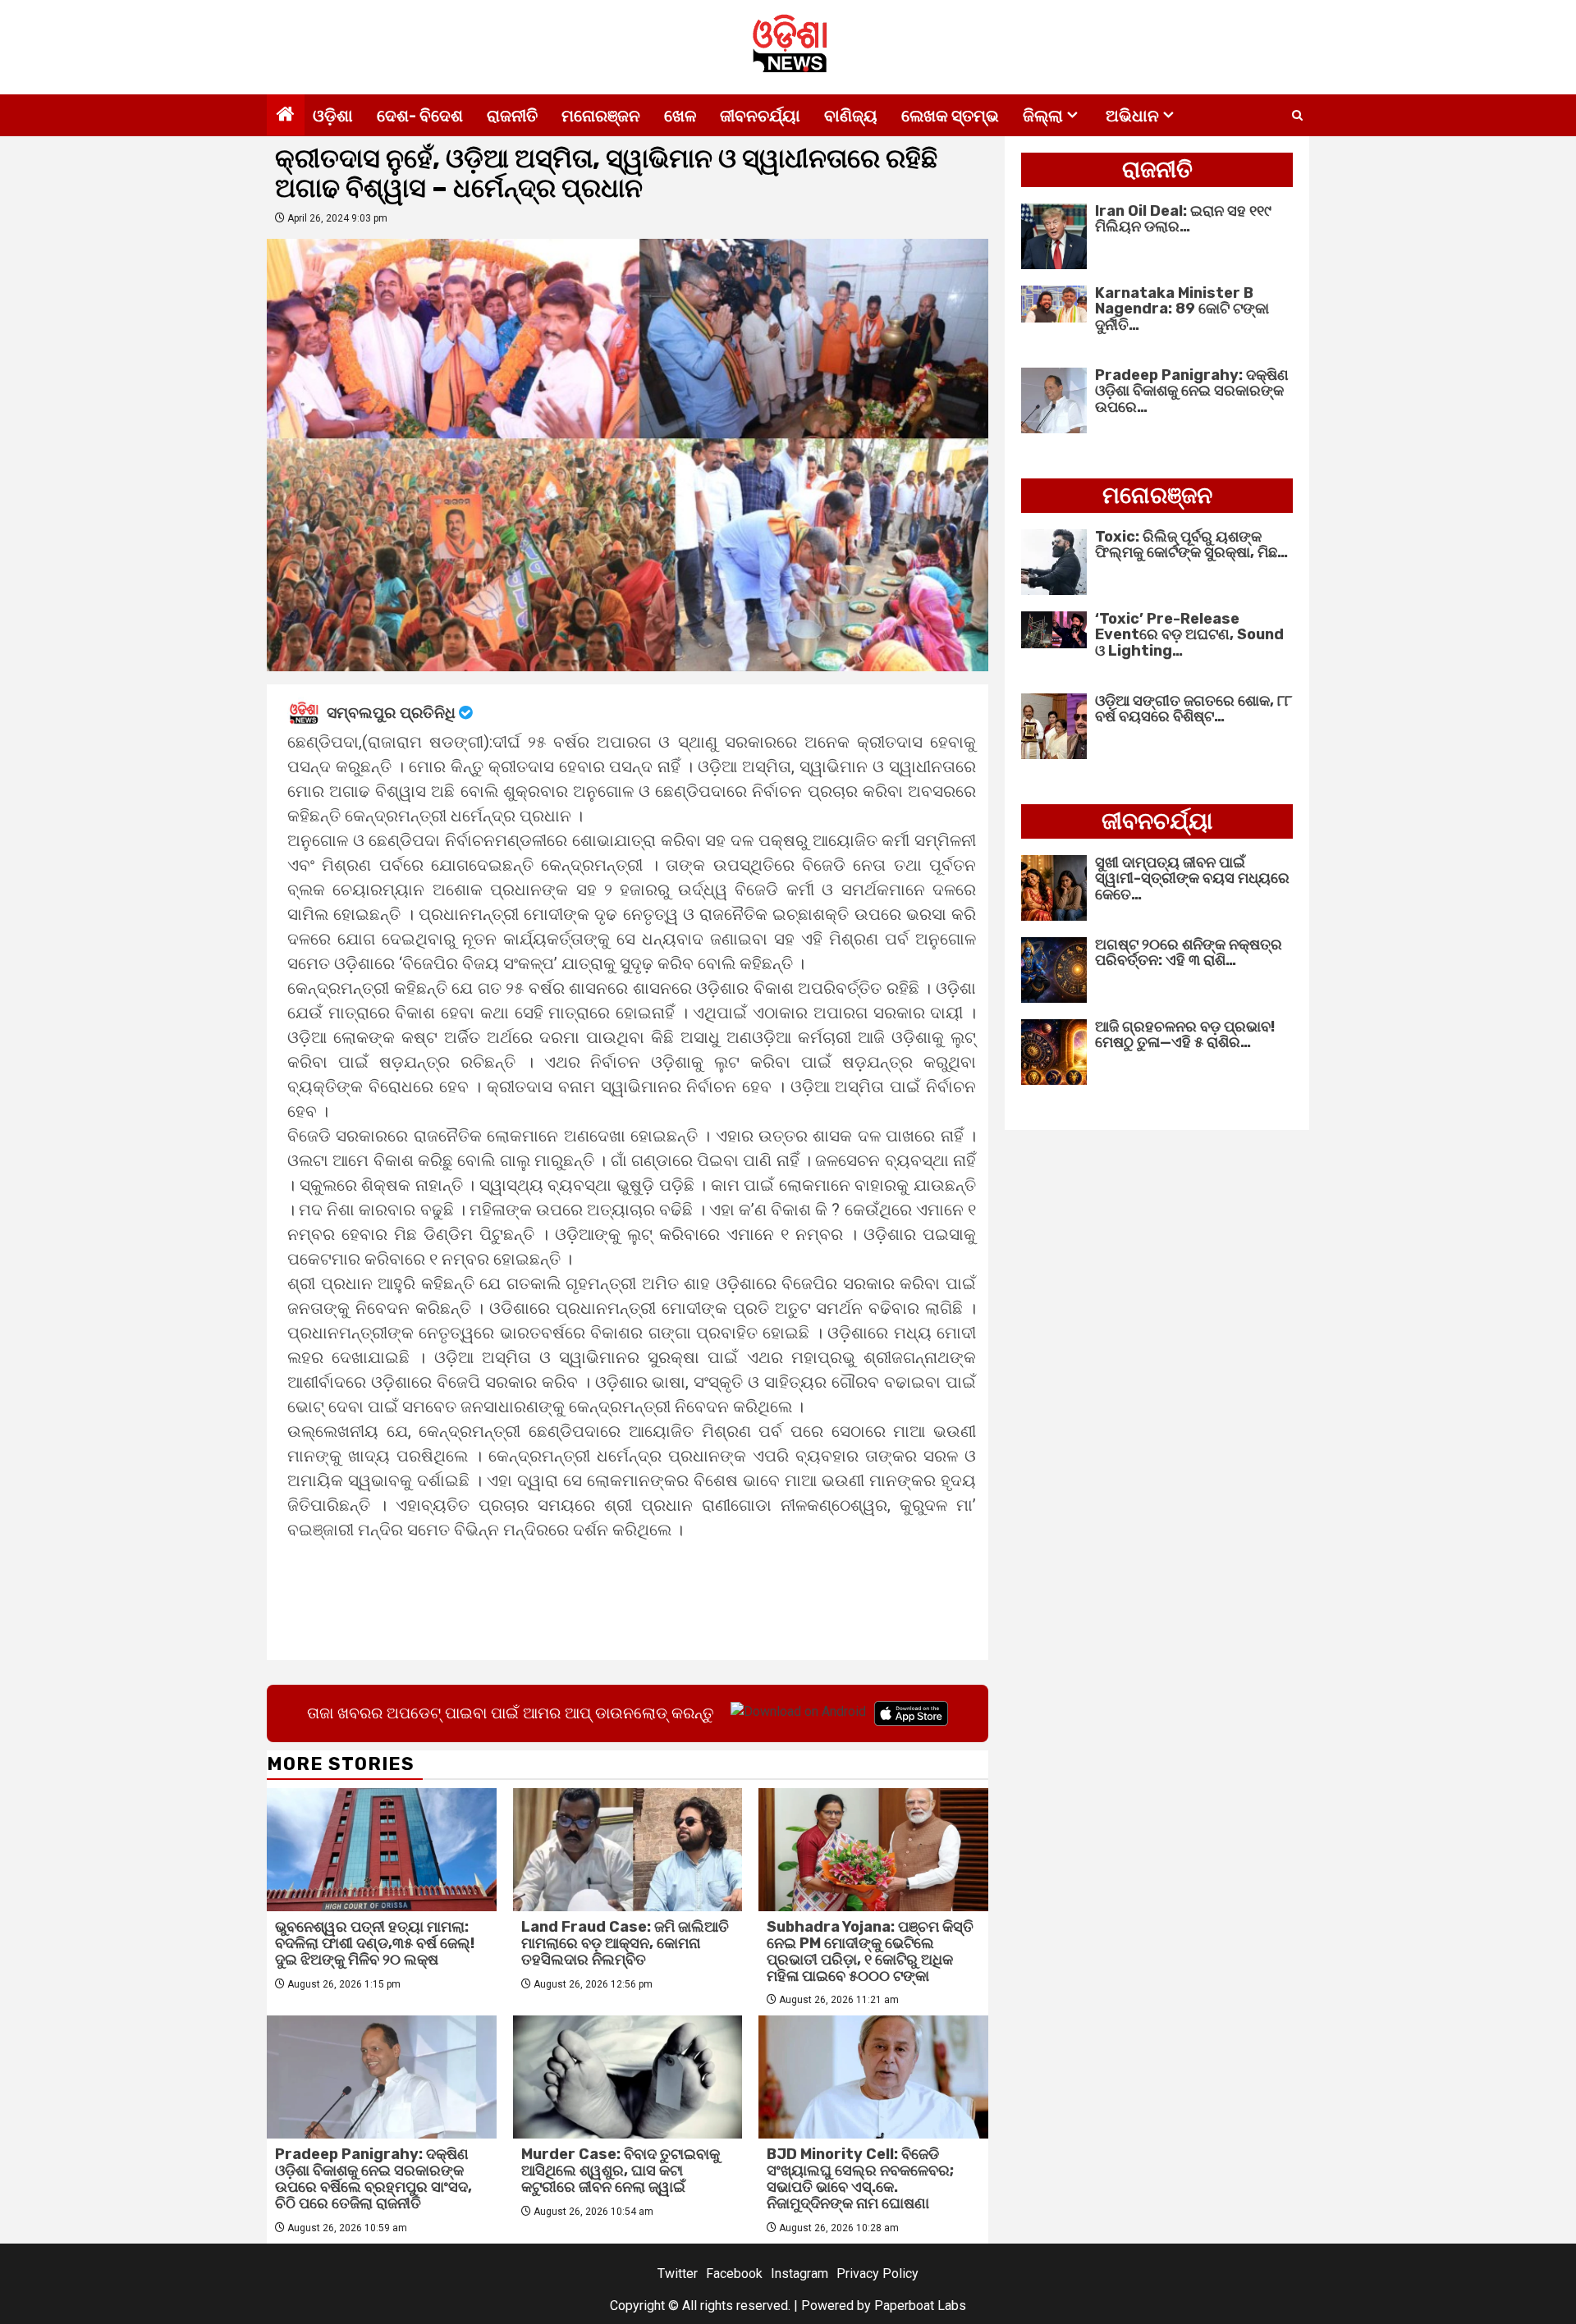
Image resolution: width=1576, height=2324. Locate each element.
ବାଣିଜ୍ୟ (851, 116)
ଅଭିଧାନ (1132, 116)
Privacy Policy (877, 2274)
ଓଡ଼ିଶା (333, 116)
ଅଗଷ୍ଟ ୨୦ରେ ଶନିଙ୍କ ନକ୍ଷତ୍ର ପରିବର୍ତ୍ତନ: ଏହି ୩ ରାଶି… (1189, 953)
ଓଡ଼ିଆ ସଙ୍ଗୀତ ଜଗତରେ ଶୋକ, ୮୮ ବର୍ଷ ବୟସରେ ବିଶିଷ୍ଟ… (1193, 709)
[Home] (286, 116)
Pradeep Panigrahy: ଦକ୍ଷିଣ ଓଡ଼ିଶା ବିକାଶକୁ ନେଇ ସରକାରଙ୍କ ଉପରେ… (1192, 391)
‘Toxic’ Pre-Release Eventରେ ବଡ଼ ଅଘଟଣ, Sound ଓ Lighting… (1189, 635)
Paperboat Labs (920, 2306)
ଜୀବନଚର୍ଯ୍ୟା (760, 116)
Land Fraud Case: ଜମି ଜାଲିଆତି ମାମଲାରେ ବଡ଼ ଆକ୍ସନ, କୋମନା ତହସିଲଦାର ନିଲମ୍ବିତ (625, 1943)
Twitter (678, 2274)
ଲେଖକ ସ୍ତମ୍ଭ (950, 116)
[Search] (1297, 116)
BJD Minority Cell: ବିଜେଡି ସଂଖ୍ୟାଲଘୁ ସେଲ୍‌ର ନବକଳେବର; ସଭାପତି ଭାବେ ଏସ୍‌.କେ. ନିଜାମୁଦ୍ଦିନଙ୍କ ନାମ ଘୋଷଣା (860, 2178)
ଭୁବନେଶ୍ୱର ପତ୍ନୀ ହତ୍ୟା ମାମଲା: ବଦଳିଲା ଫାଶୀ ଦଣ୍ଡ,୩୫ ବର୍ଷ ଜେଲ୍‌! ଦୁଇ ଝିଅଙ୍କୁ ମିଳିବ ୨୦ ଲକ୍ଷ (375, 1943)
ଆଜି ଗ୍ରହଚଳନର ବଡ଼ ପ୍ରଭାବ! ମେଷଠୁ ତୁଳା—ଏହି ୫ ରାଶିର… (1185, 1035)
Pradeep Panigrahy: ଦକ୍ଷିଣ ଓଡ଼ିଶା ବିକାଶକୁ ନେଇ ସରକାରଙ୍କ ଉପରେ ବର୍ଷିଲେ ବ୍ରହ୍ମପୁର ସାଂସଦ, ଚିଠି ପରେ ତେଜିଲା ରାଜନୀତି (373, 2178)
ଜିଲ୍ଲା (1043, 116)
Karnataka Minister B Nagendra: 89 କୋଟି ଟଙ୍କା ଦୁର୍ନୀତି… (1182, 309)
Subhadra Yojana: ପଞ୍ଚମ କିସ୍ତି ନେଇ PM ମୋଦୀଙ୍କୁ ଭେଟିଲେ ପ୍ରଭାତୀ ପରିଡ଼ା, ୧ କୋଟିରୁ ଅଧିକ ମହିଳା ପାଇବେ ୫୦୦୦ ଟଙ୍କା (870, 1951)
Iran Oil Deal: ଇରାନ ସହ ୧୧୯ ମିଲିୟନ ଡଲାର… (1183, 219)
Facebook (734, 2274)
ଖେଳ (680, 116)
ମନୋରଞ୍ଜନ (601, 116)
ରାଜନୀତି (512, 116)
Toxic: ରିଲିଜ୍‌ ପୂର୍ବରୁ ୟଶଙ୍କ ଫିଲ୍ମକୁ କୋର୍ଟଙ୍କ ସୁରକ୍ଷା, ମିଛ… (1191, 545)
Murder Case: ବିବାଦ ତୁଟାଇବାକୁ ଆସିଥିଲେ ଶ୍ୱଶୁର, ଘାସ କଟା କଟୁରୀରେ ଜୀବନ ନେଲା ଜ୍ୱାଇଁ (621, 2171)
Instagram (799, 2274)
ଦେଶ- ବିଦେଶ (420, 116)
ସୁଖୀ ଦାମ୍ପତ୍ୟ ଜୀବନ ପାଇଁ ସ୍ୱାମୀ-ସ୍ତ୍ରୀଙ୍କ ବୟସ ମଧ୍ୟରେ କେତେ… (1192, 879)
